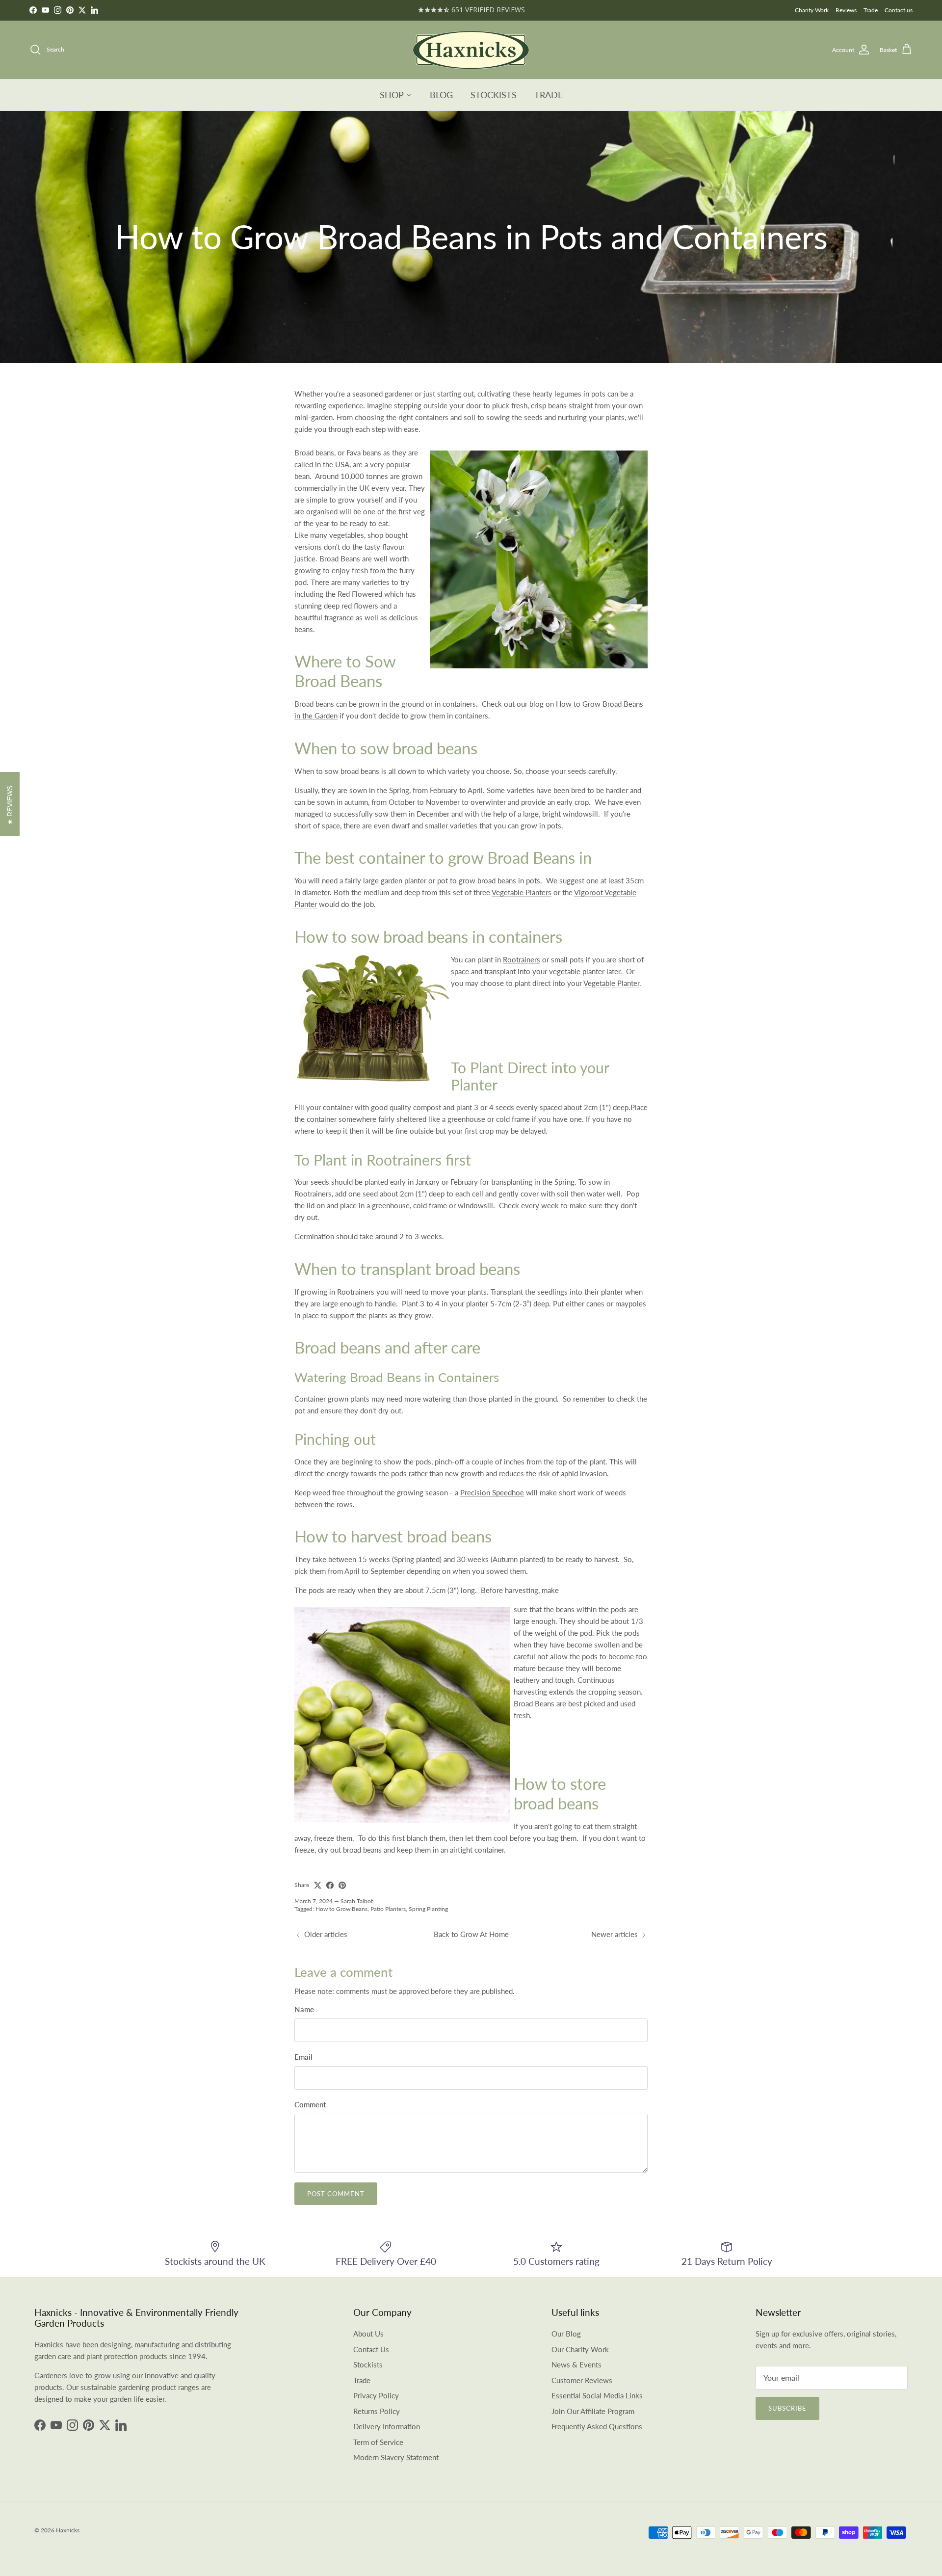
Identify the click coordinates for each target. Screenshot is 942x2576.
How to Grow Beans (341, 1909)
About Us (368, 2334)
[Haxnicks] (471, 50)
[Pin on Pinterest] (342, 1885)
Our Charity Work (580, 2349)
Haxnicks (68, 2530)
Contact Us (371, 2349)
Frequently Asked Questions (597, 2426)
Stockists (368, 2364)
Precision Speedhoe (492, 1492)
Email (303, 2057)
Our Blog (566, 2334)
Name (304, 2009)
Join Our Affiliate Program (593, 2411)
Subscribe (787, 2408)
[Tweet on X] (318, 1885)
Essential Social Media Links (597, 2395)
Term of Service (378, 2442)
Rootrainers (522, 959)
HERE (503, 10)
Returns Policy (377, 2411)
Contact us (899, 10)
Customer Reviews (582, 2380)
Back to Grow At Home (471, 1934)
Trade (871, 10)
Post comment (336, 2194)
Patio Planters (388, 1909)
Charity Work (812, 10)
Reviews (846, 10)
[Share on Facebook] (330, 1885)
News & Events (576, 2364)
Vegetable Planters (522, 892)
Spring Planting (428, 1909)
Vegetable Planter (611, 983)
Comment (310, 2104)
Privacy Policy (376, 2395)
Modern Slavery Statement (396, 2457)
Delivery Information (387, 2426)
